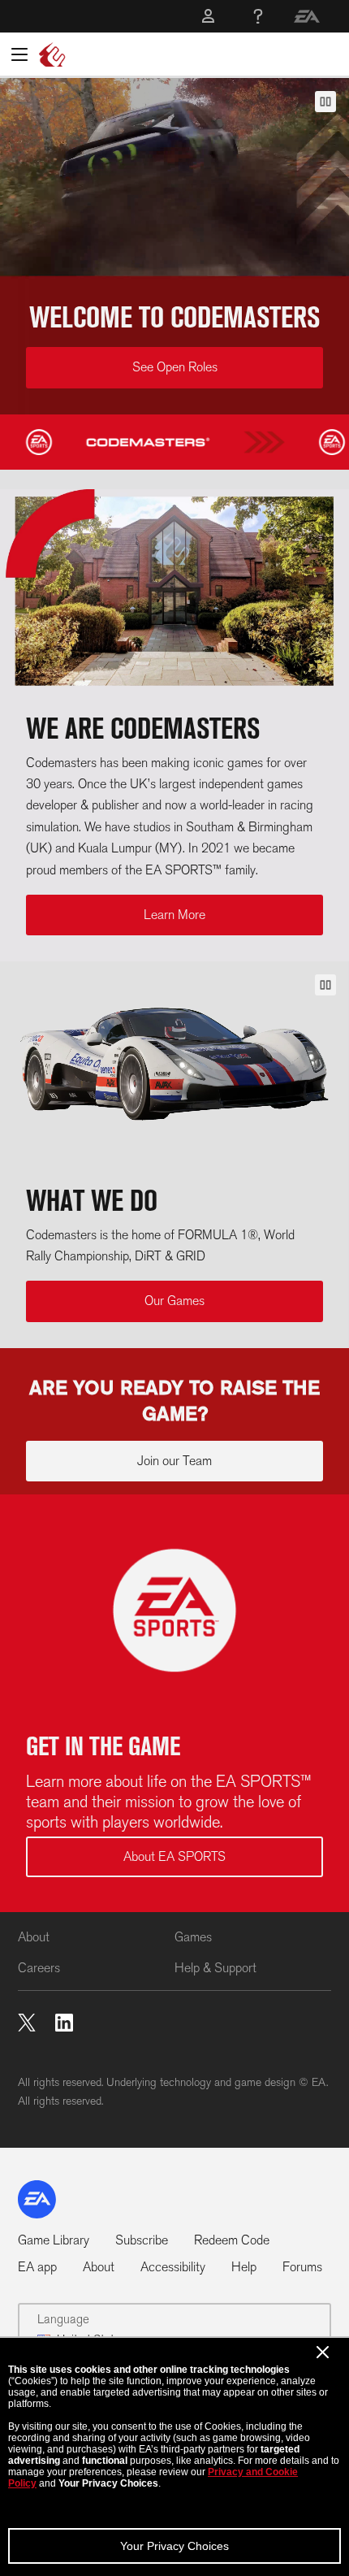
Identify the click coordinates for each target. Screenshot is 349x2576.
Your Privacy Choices (174, 2546)
